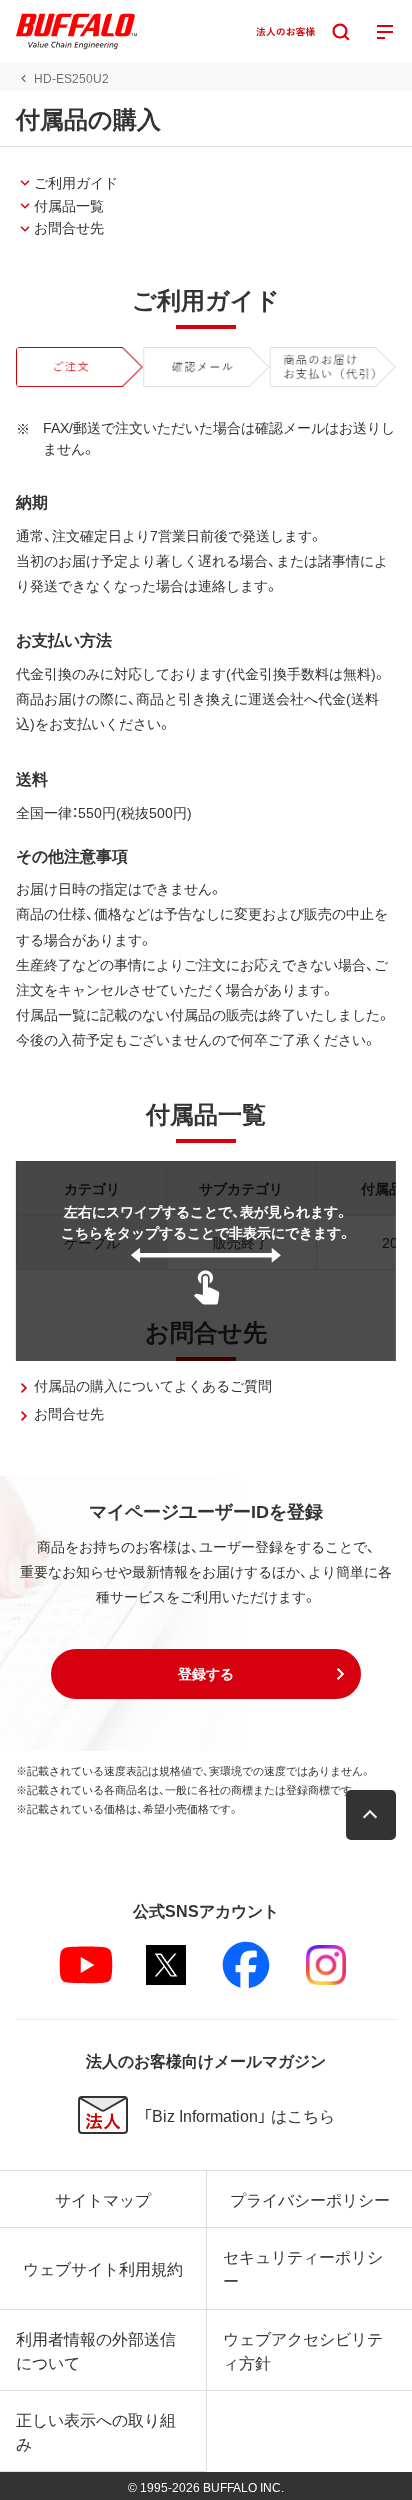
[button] (206, 1674)
